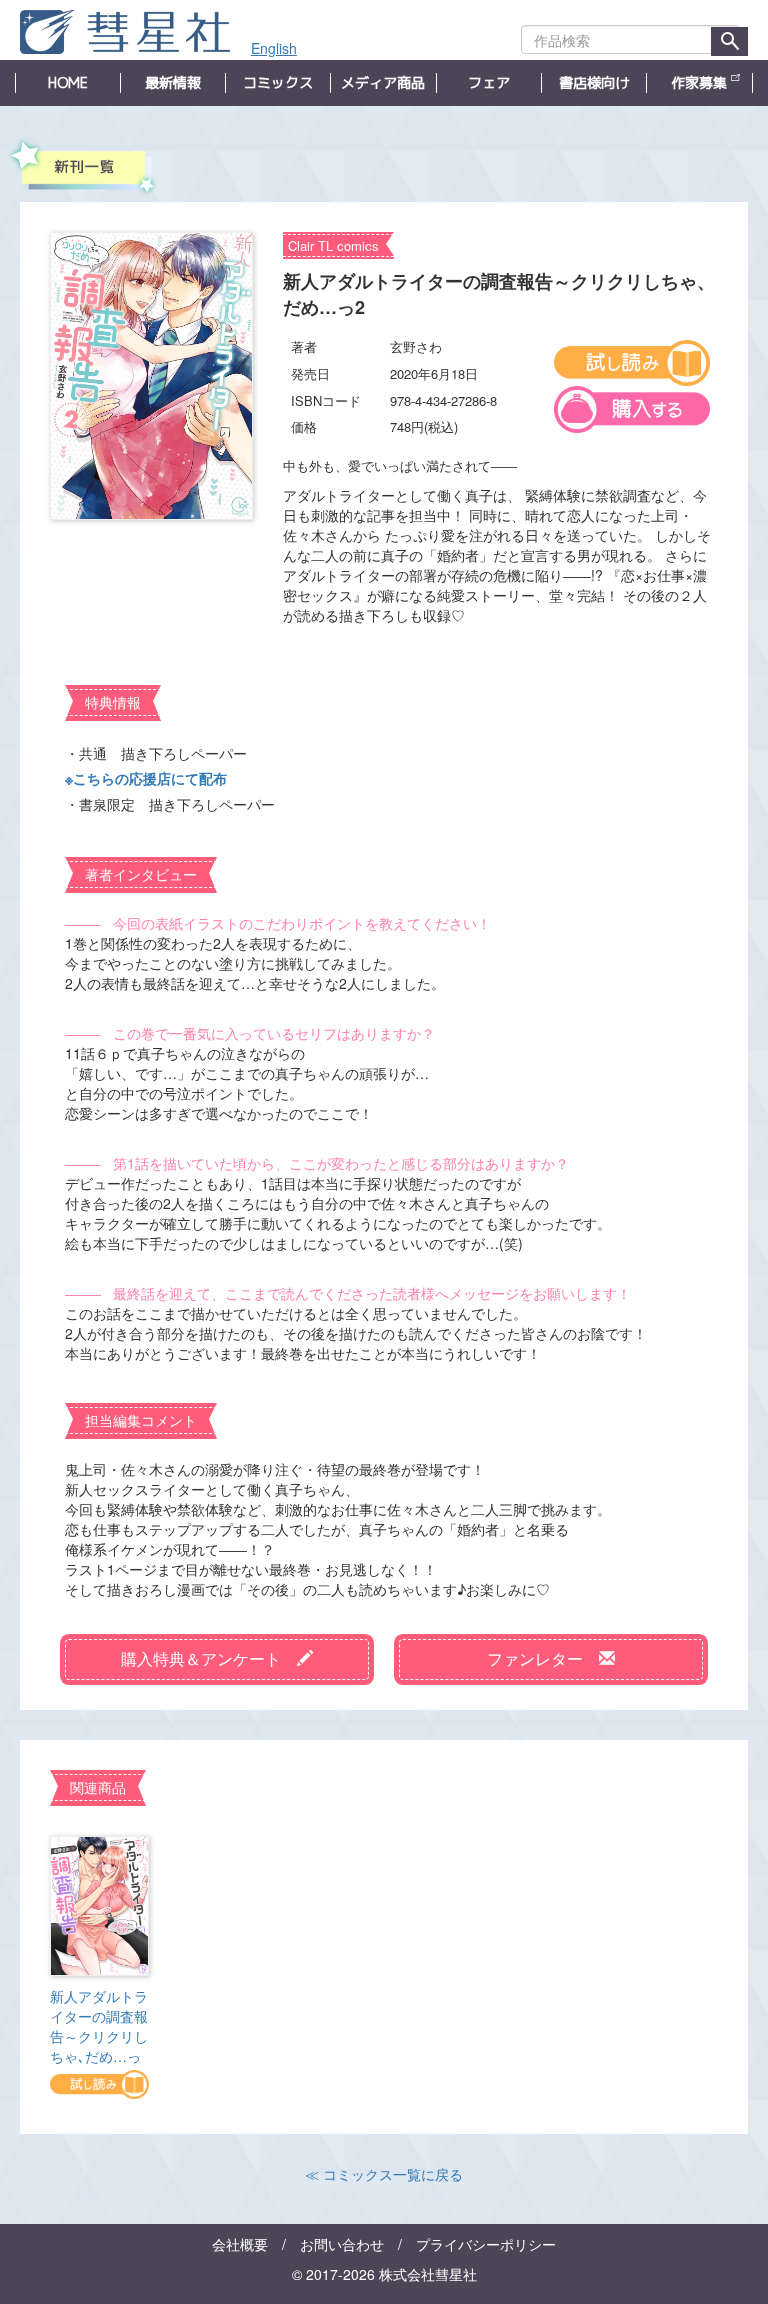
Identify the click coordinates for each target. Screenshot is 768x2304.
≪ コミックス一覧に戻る (384, 2174)
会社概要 (240, 2244)
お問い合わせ (342, 2244)
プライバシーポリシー (486, 2244)
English (274, 48)
